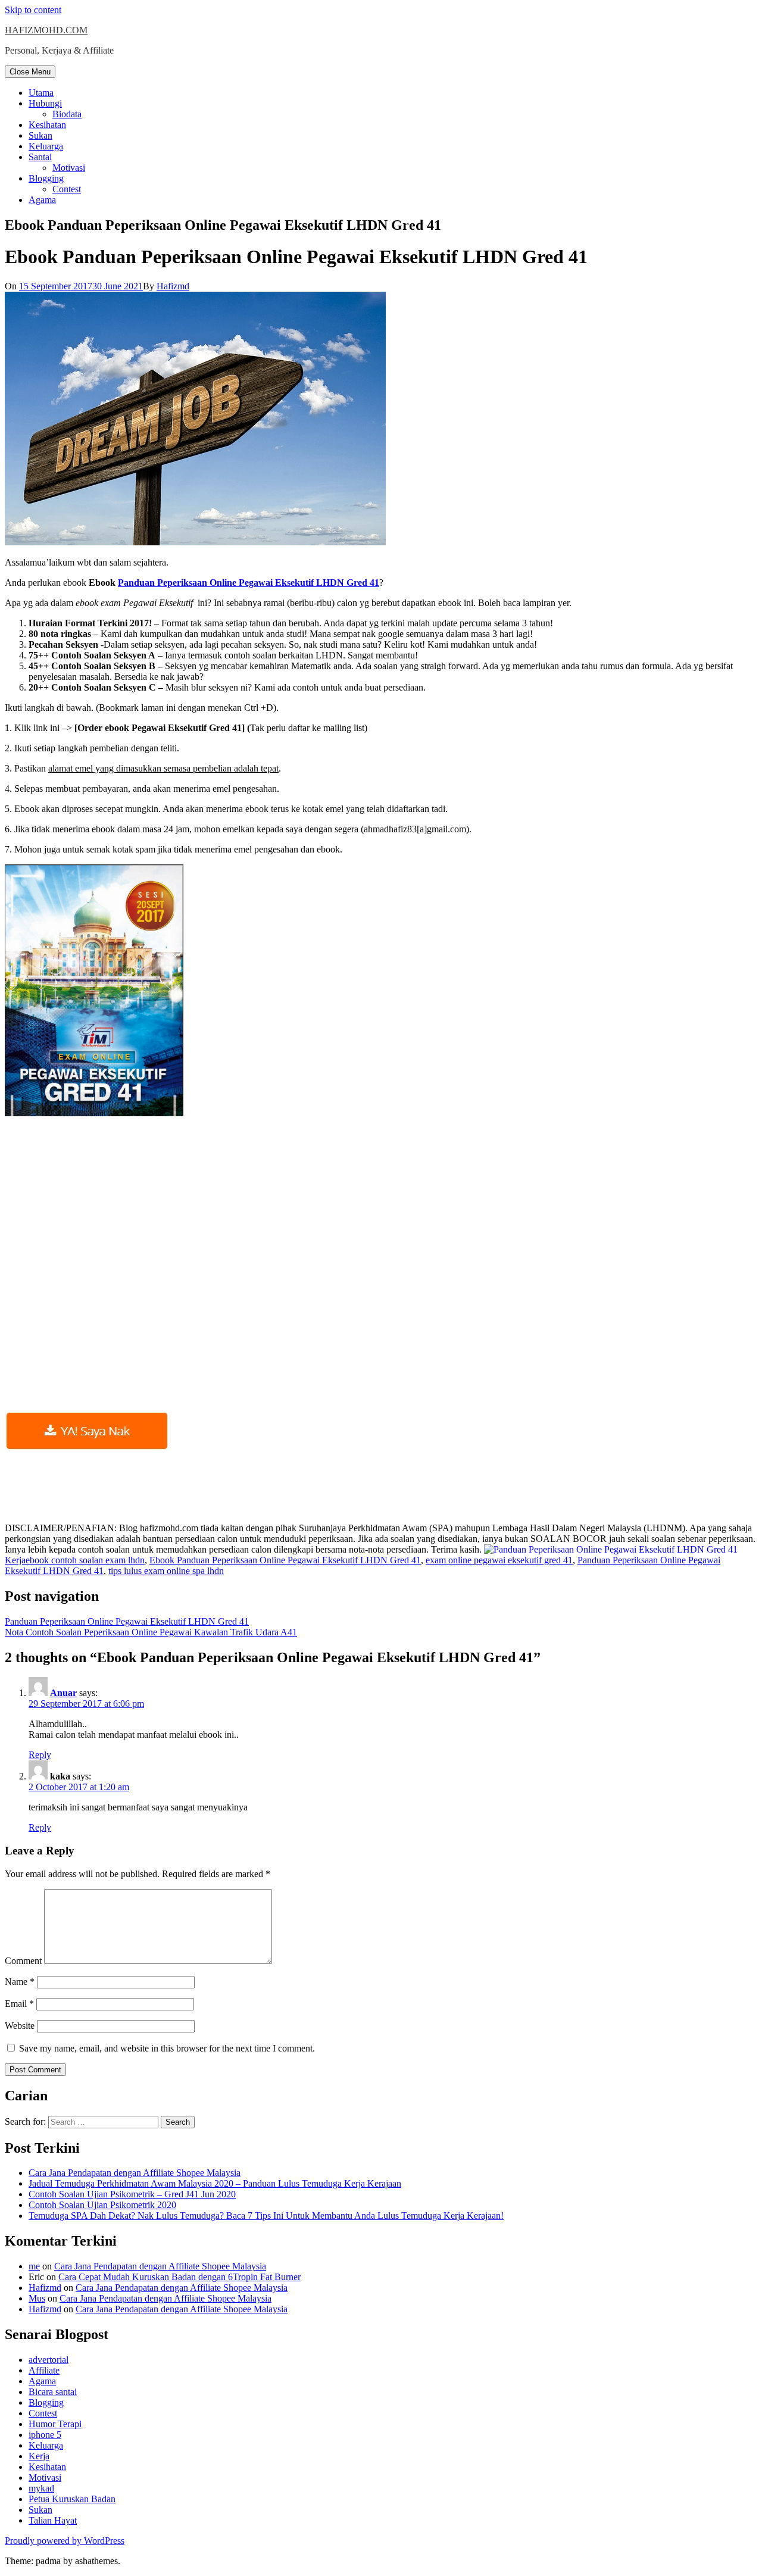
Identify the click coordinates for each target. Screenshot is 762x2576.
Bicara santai (53, 2392)
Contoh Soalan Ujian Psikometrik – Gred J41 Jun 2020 (132, 2194)
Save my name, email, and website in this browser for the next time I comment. (167, 2048)
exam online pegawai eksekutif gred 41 (499, 1560)
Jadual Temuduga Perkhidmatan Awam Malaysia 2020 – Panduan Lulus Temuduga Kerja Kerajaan (215, 2183)
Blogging (46, 178)
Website (20, 2026)
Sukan (40, 135)
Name (20, 1982)
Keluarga (46, 146)
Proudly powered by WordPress (65, 2541)
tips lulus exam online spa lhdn (166, 1571)
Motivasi (69, 168)
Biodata (67, 114)
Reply (40, 1755)
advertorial (49, 2360)
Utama (41, 93)
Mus (37, 2298)
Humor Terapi (55, 2424)
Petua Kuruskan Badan (72, 2499)
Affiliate (44, 2370)
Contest (67, 189)
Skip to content (33, 10)
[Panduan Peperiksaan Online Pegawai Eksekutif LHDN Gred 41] (611, 1549)
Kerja (15, 1560)
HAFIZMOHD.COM (46, 30)
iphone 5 (45, 2435)
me (34, 2266)
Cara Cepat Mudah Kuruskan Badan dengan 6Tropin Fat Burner (179, 2277)
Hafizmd (173, 286)
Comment (23, 1961)
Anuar (63, 1693)
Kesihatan (47, 125)
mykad (41, 2488)
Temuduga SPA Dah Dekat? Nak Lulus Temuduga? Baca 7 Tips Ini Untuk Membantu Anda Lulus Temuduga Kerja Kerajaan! (266, 2216)
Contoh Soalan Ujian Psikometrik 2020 (102, 2205)
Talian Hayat (53, 2520)
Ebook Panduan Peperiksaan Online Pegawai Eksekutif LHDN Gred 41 (285, 1560)
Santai (40, 157)
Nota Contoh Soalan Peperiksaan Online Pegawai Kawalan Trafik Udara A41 (151, 1632)
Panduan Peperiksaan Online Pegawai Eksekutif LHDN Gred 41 (249, 583)
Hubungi (45, 103)
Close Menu (30, 72)
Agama (42, 200)
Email (19, 2004)
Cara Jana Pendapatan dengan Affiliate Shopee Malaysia (135, 2173)
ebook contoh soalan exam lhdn (85, 1560)
